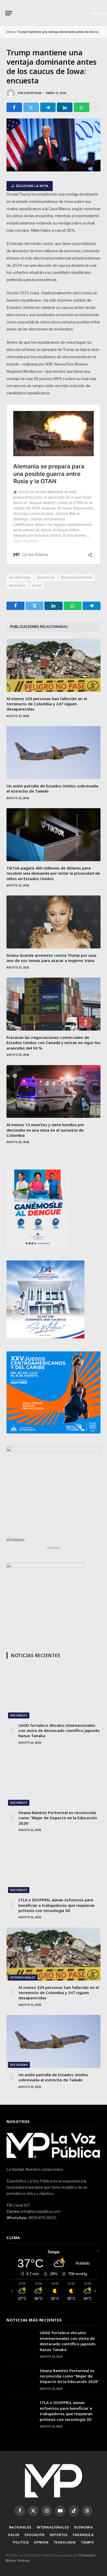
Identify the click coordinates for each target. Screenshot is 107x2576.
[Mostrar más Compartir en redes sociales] (96, 107)
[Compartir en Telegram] (48, 107)
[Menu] (9, 13)
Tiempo (88, 2542)
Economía (84, 2527)
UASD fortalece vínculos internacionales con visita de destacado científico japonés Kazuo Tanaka (59, 1731)
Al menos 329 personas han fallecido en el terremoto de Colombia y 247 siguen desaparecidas (47, 704)
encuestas (17, 585)
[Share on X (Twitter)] (31, 107)
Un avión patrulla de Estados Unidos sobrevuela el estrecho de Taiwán (53, 2077)
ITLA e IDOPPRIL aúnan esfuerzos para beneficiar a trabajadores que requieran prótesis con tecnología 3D (56, 1905)
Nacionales (19, 1715)
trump (37, 585)
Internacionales (23, 1978)
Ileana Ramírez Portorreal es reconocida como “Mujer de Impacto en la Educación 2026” (58, 1818)
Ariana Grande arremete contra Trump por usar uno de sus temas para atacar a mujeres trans (52, 958)
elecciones (46, 577)
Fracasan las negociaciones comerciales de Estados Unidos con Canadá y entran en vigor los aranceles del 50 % (53, 1043)
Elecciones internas (76, 577)
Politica (21, 2542)
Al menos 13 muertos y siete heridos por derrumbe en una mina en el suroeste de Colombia (45, 1130)
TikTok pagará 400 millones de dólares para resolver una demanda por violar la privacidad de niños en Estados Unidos (53, 873)
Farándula (83, 2535)
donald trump (20, 577)
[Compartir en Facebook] (14, 107)
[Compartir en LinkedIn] (65, 107)
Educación (35, 2535)
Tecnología (65, 2542)
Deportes (59, 2535)
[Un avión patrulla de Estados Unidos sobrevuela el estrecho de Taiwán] (53, 753)
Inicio (10, 32)
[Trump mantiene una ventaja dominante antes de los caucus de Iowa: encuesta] (53, 170)
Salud (14, 2535)
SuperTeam (33, 93)
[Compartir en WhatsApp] (82, 107)
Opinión (41, 2542)
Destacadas (19, 2065)
